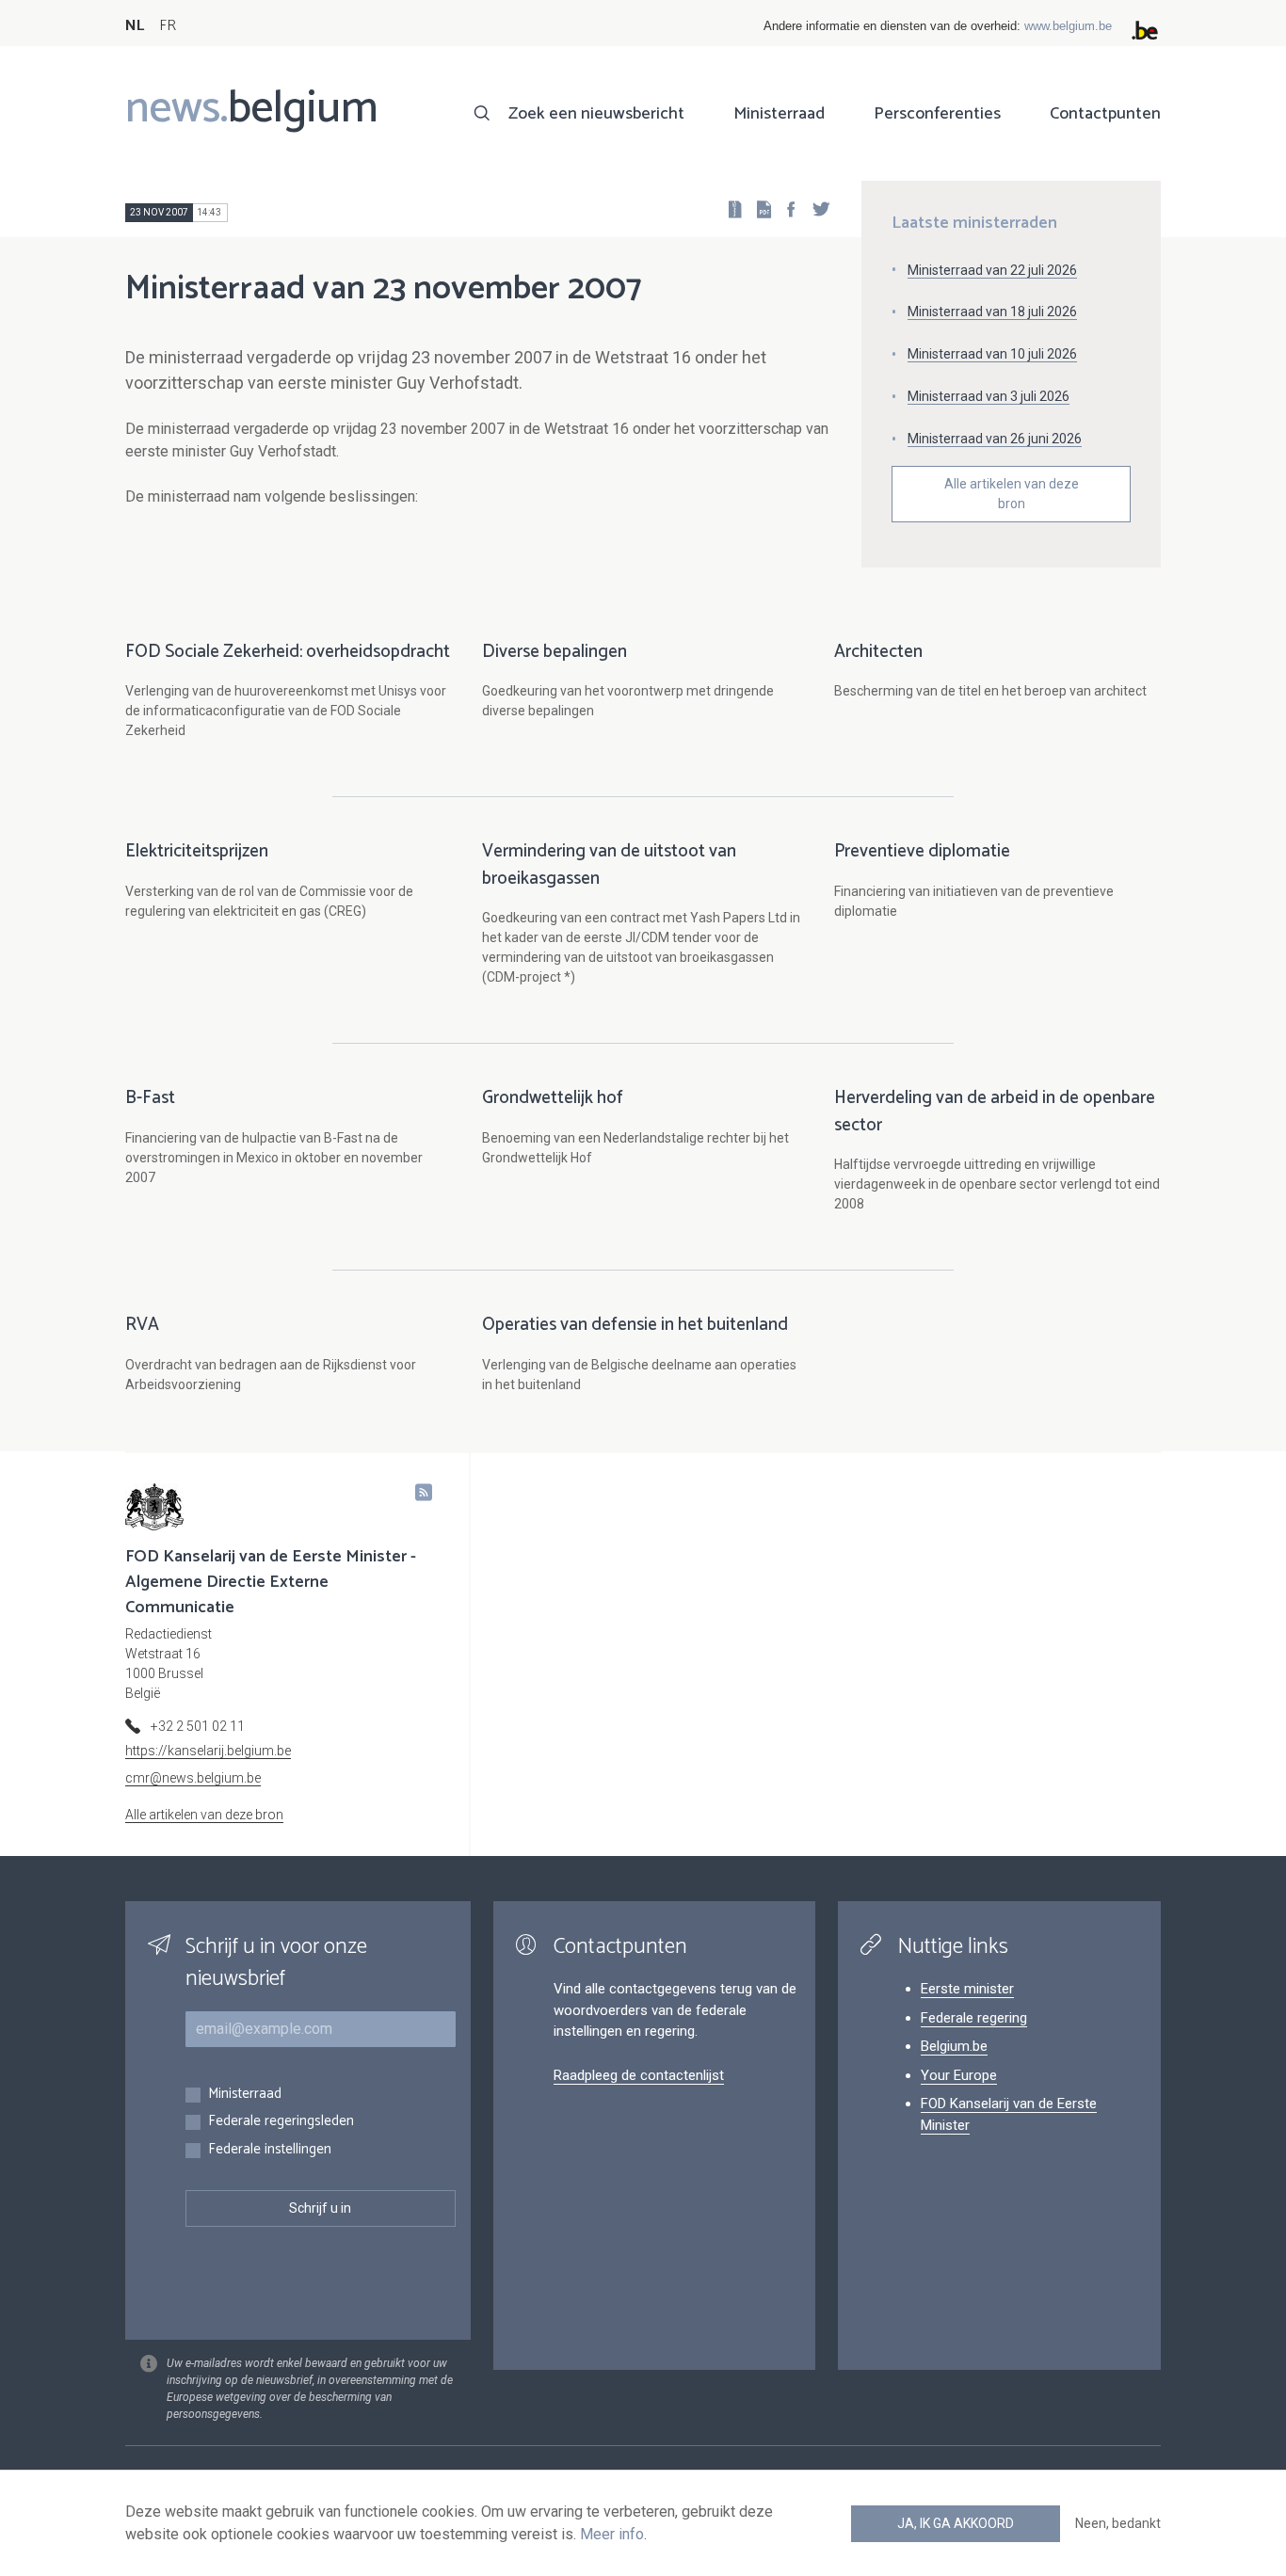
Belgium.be (954, 2046)
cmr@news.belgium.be (193, 1778)
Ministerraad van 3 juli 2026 (989, 396)
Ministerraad (779, 114)
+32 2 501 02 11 (198, 1726)
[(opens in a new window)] (785, 208)
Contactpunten (1105, 114)
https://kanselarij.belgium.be (208, 1751)
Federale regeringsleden (281, 2122)
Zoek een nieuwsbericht (596, 114)
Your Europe (959, 2075)
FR (168, 26)
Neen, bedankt (1118, 2523)
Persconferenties (937, 114)
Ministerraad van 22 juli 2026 (992, 270)
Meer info (612, 2534)
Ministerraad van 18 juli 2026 (992, 312)
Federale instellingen (270, 2150)
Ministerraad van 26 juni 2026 (995, 439)
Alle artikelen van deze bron (1012, 494)
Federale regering (974, 2018)
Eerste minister (967, 1989)
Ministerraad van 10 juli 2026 (992, 354)
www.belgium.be (1068, 26)
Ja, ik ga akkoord (956, 2523)
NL (135, 26)
